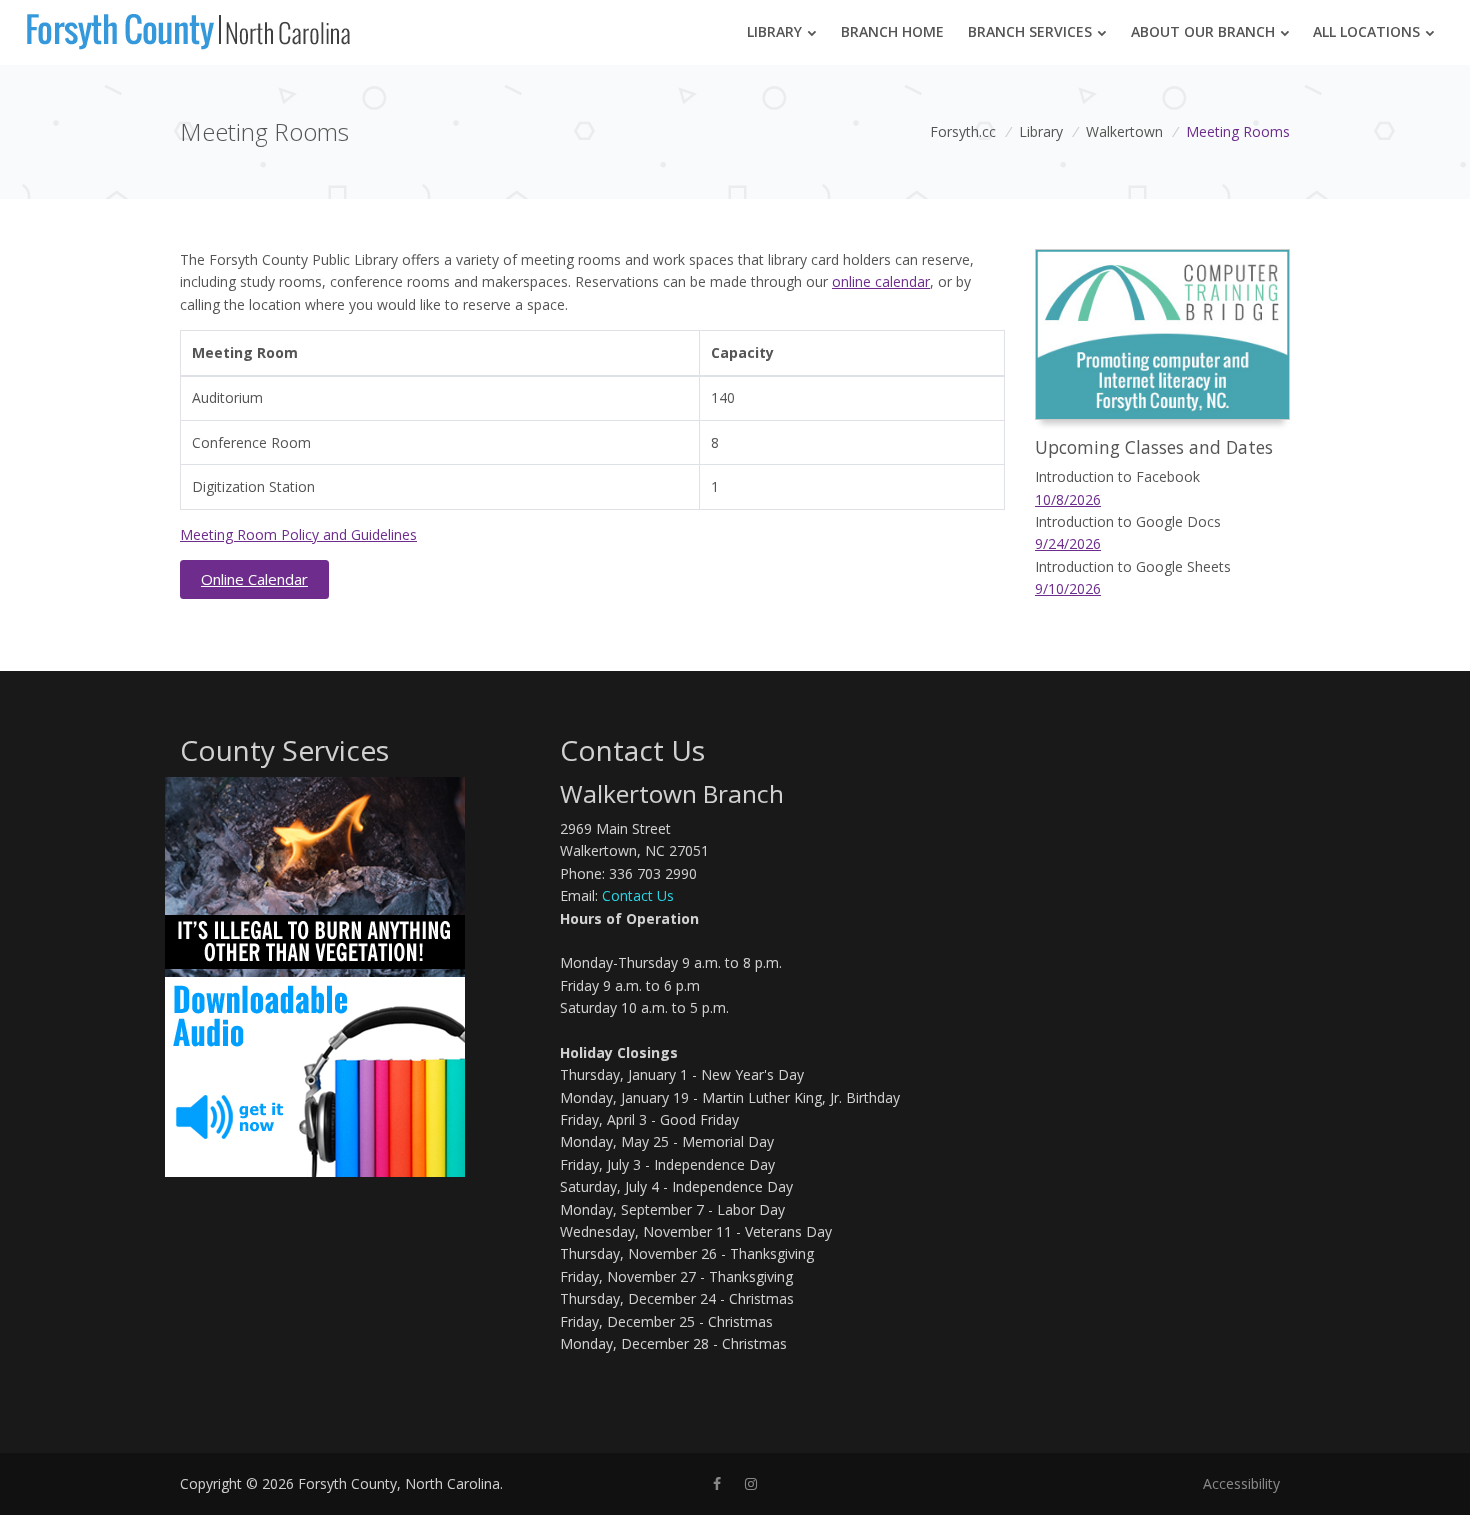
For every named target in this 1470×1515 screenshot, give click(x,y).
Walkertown (1124, 131)
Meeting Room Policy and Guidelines (298, 534)
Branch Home (892, 31)
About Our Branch (1203, 31)
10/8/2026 (1068, 499)
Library (774, 31)
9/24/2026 (1068, 543)
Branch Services (1030, 31)
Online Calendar (254, 579)
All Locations (1366, 31)
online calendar (881, 281)
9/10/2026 (1068, 588)
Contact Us (638, 895)
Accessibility (1241, 1483)
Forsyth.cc (963, 131)
